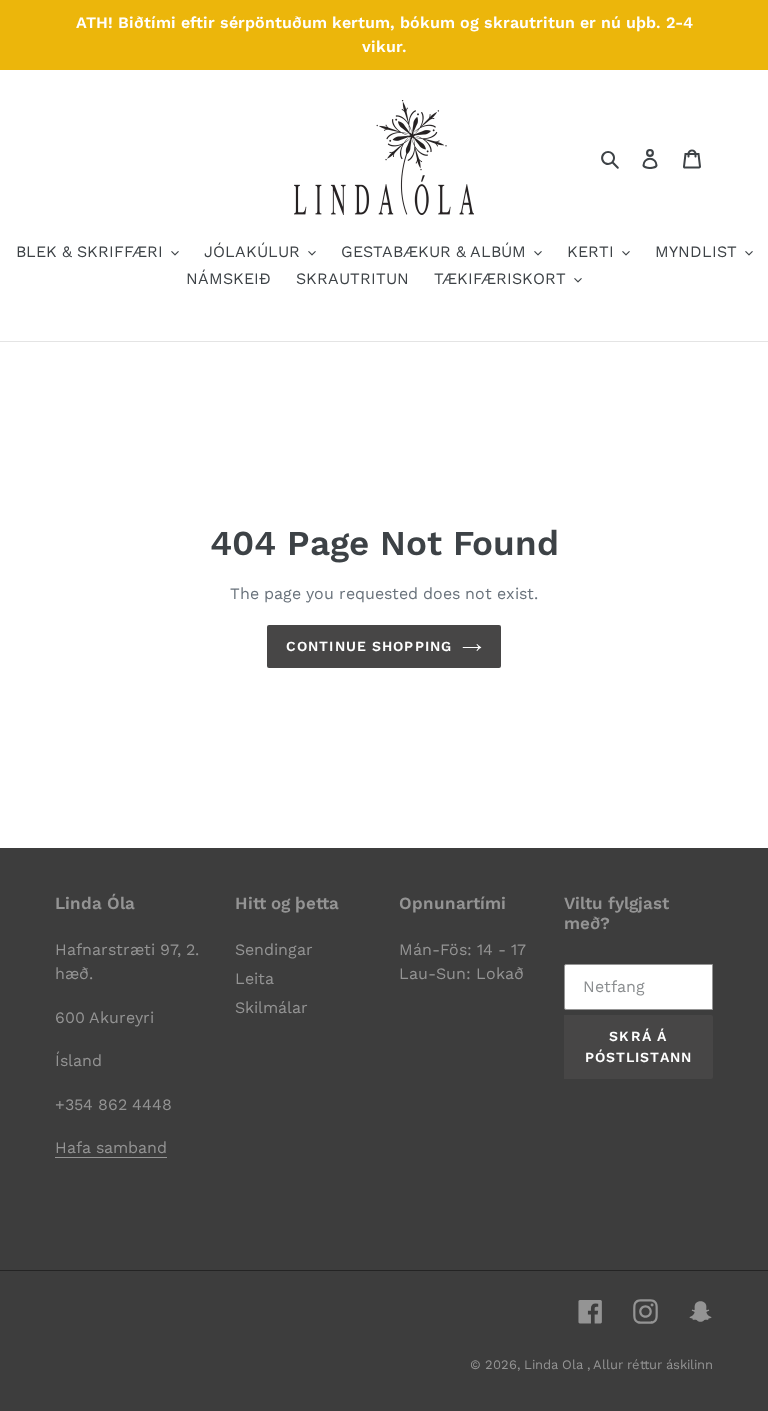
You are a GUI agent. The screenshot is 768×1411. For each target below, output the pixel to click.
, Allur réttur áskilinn (650, 1364)
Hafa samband (111, 1147)
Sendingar (274, 949)
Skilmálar (271, 1007)
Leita (254, 978)
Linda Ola (555, 1364)
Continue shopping (369, 646)
